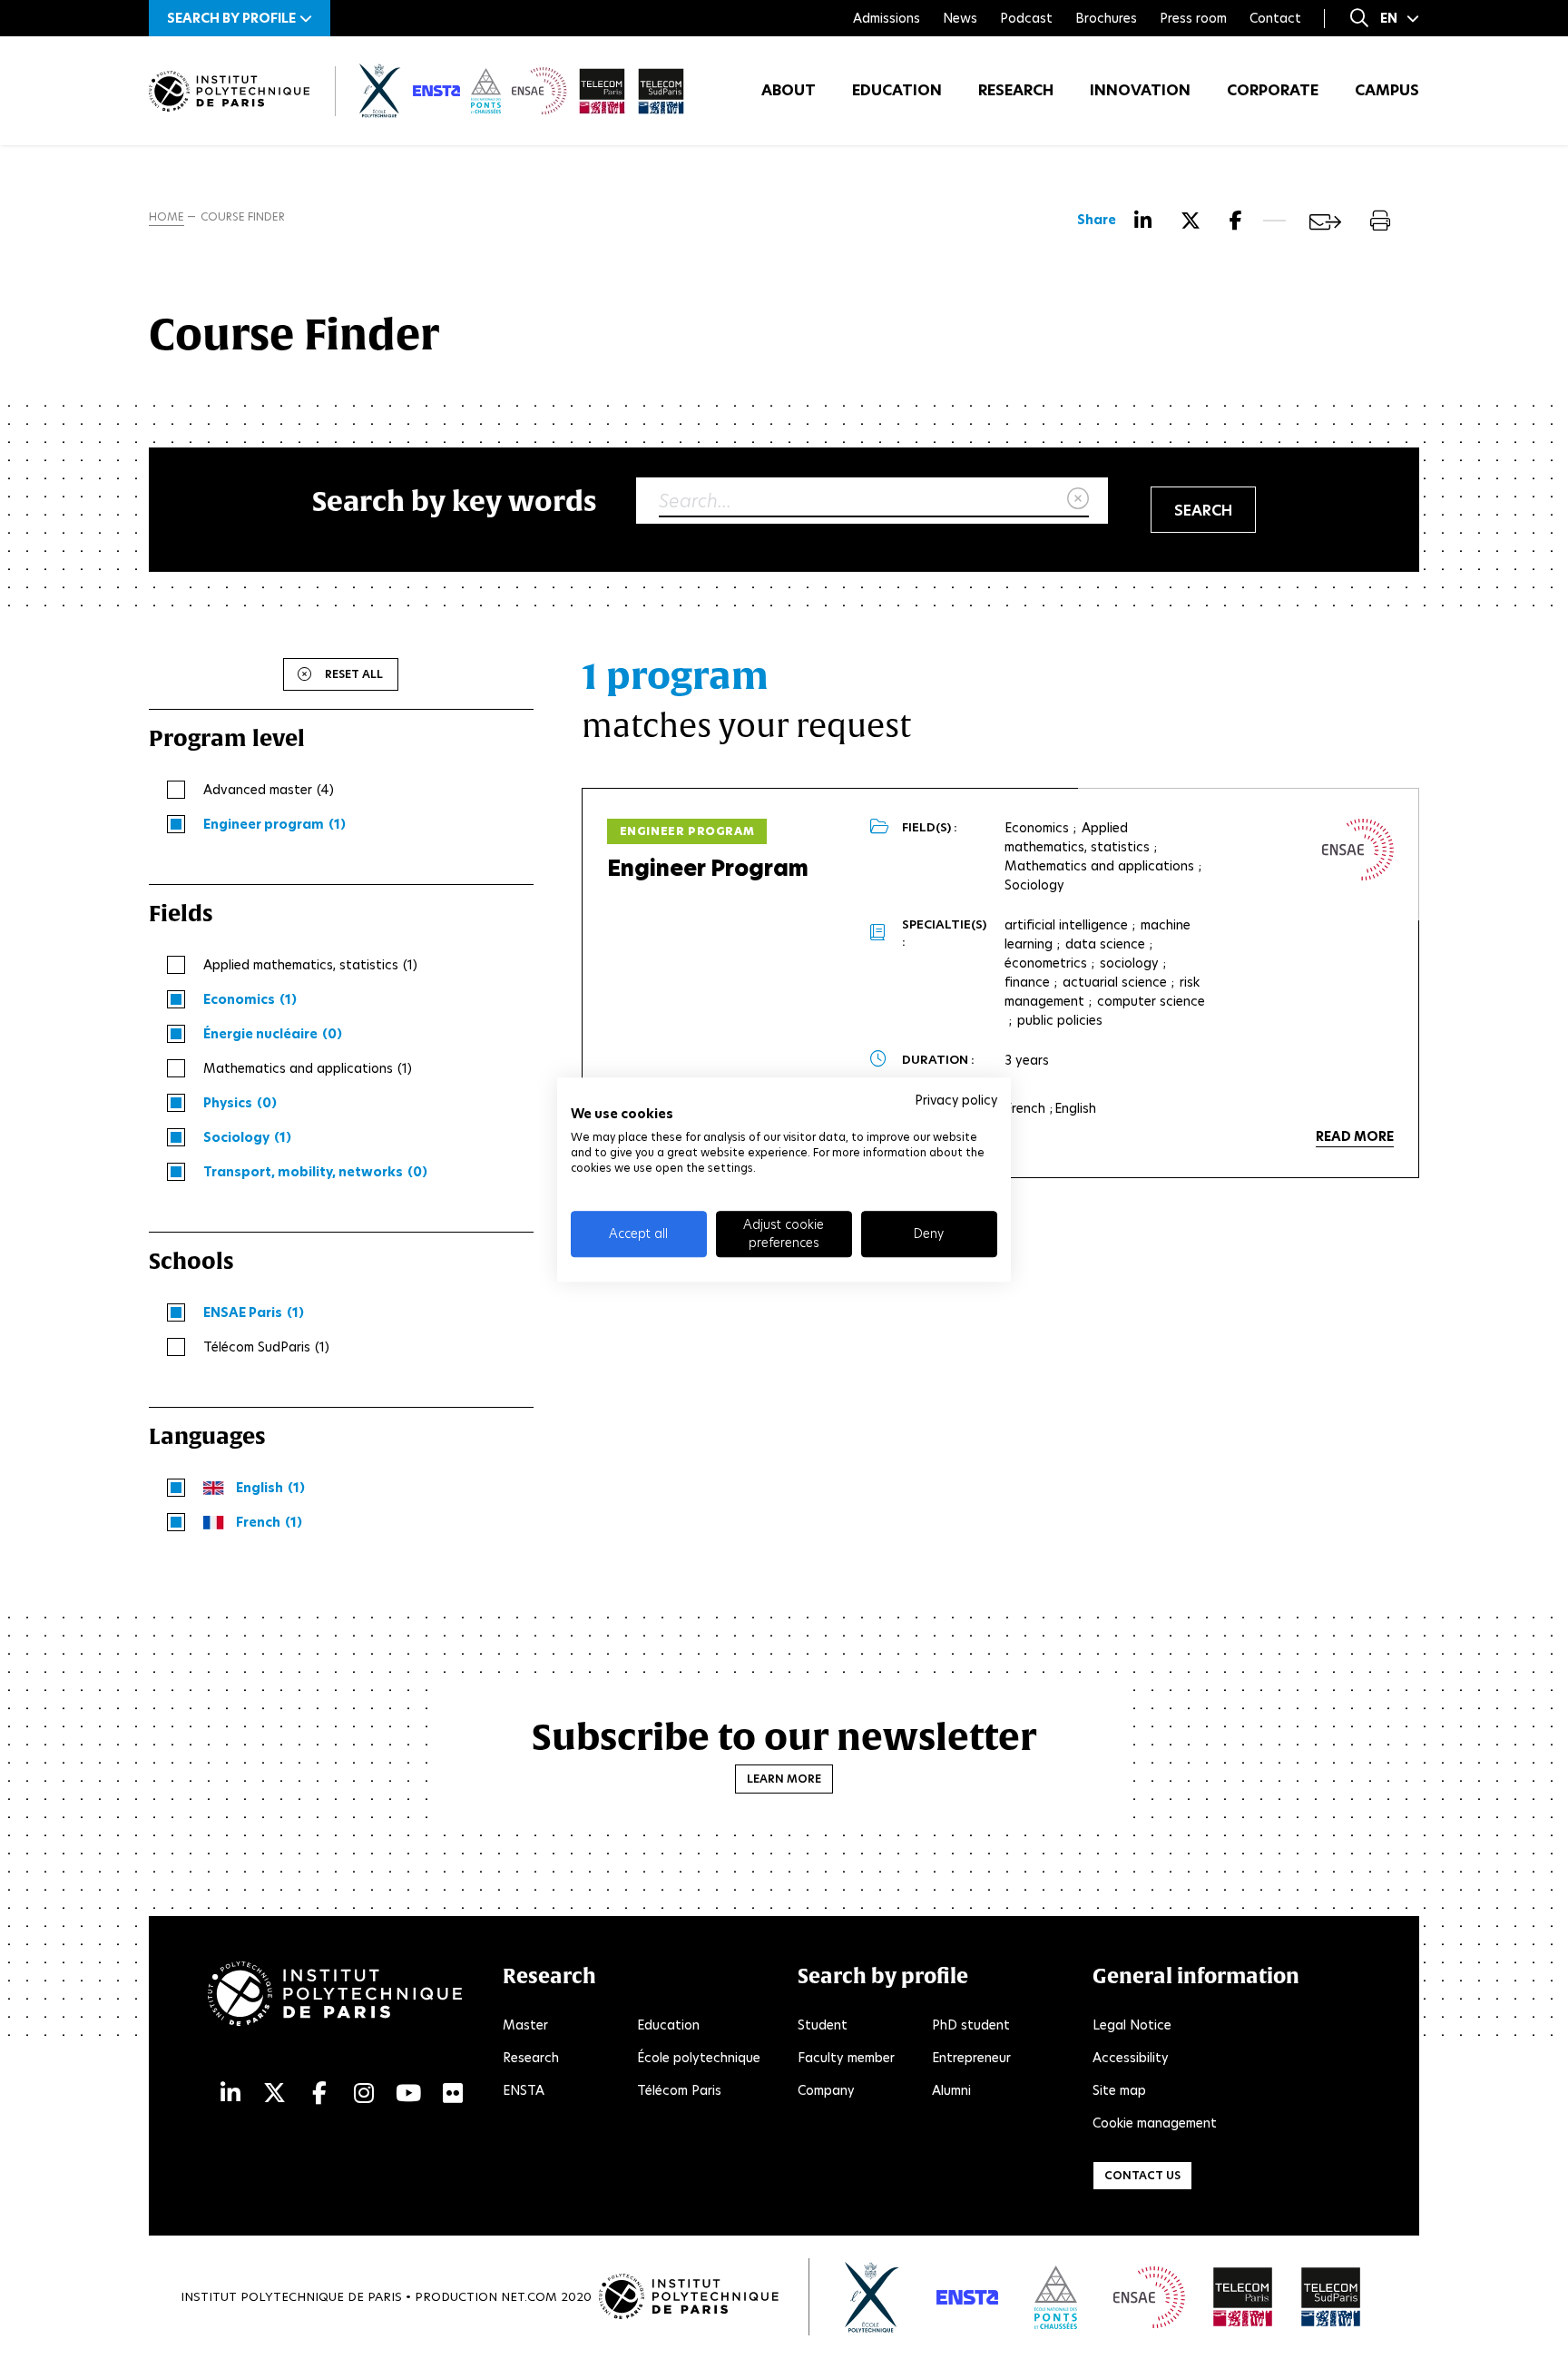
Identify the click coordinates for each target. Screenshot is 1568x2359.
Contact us (1142, 2175)
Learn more (784, 1779)
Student (823, 2025)
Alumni (951, 2090)
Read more (1355, 1136)
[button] (240, 18)
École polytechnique (699, 2058)
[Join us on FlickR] (453, 2094)
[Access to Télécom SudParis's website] (1331, 2297)
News (960, 18)
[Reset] (1078, 499)
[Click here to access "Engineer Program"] (1358, 850)
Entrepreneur (971, 2058)
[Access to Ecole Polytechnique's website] (872, 2297)
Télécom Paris (679, 2090)
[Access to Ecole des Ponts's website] (1056, 2297)
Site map (1119, 2090)
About (789, 90)
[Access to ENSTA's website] (967, 2297)
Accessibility (1131, 2058)
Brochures (1106, 18)
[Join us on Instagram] (364, 2094)
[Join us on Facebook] (319, 2094)
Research (1016, 90)
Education (897, 90)
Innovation (1140, 90)
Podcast (1026, 18)
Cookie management (1155, 2123)
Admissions (887, 18)
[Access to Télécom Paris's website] (1243, 2297)
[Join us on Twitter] (274, 2094)
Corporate (1273, 90)
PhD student (971, 2025)
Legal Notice (1132, 2025)
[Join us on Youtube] (408, 2094)
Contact (1275, 18)
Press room (1193, 18)
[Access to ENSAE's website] (1149, 2297)
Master (525, 2025)
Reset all (354, 674)
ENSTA (524, 2090)
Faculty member (846, 2058)
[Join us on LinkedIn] (230, 2094)
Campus (1387, 90)
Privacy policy (956, 1100)
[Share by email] (1325, 222)
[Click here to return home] (229, 91)
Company (826, 2090)
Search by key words (455, 501)
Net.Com (529, 2297)
